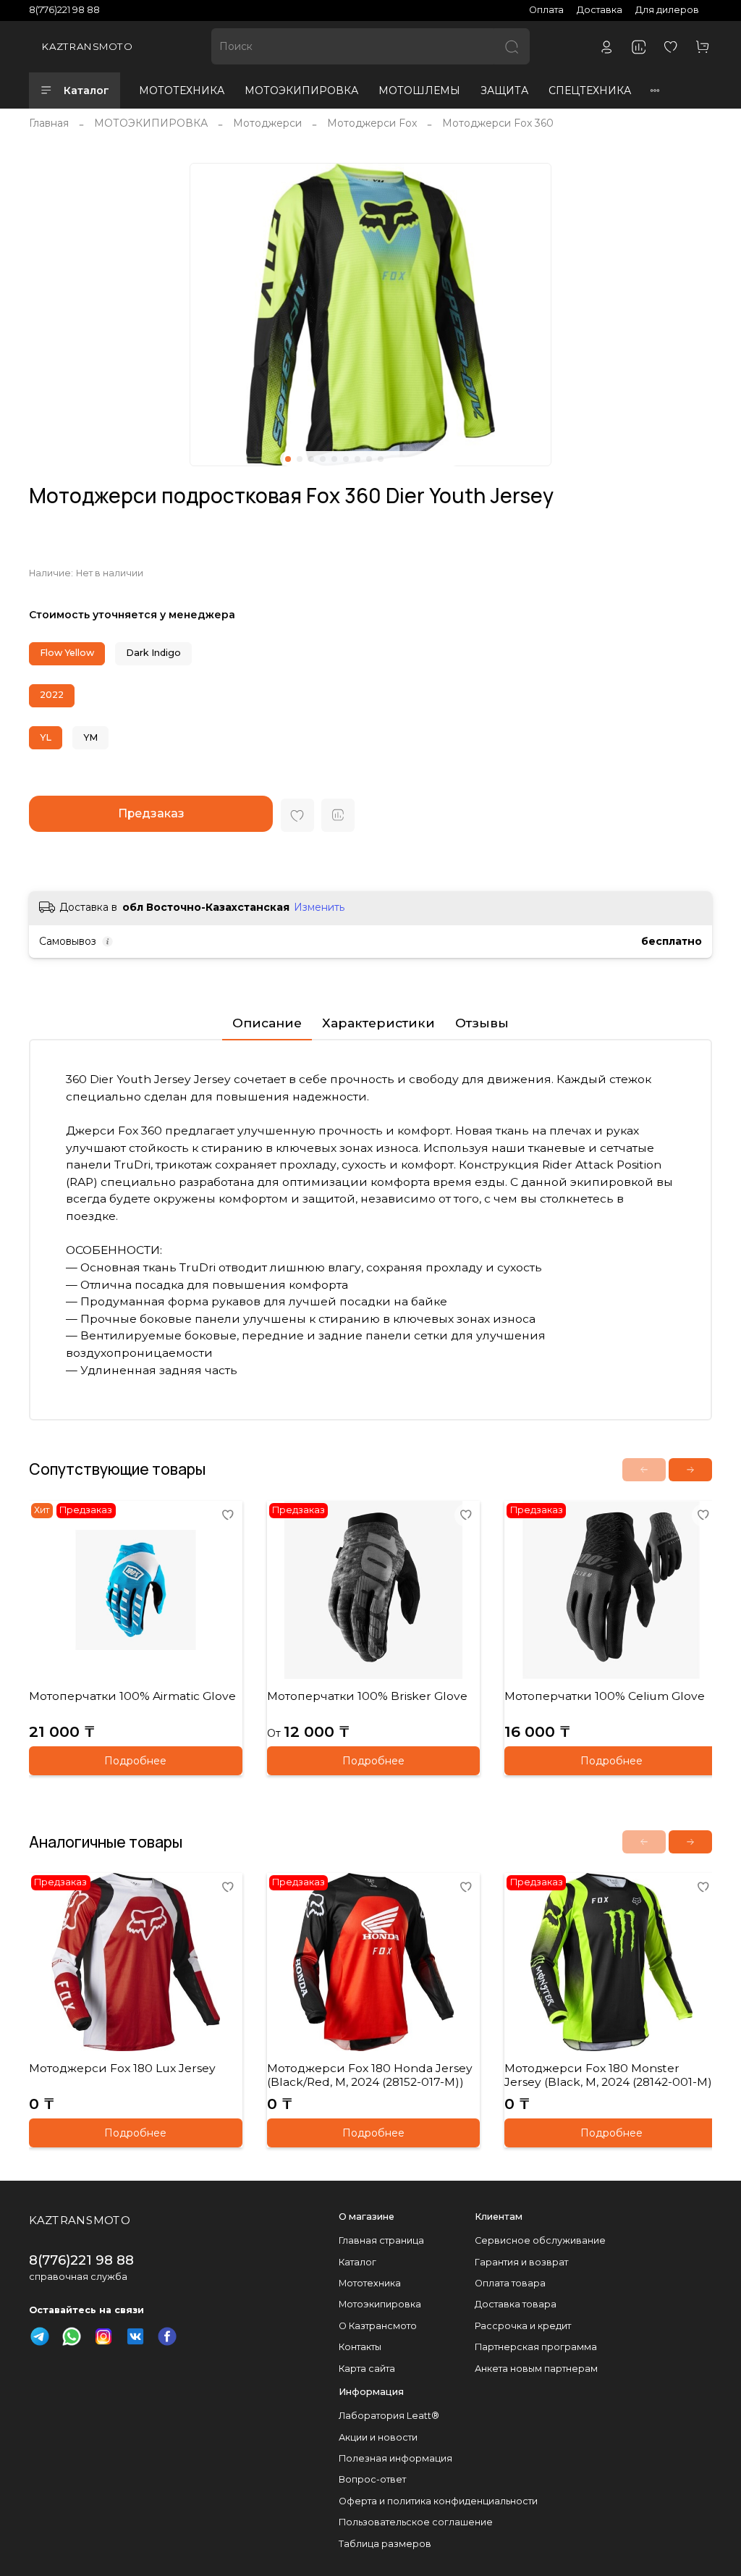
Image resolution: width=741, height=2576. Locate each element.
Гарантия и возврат (521, 2262)
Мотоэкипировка (380, 2304)
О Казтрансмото (378, 2326)
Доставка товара (516, 2304)
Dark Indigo (153, 653)
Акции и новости (378, 2437)
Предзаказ (151, 813)
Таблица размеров (385, 2544)
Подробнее (135, 1761)
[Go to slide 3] (311, 459)
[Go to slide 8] (369, 459)
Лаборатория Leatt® (389, 2416)
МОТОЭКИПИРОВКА (301, 91)
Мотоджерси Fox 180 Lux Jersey (122, 2068)
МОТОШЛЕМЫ (419, 91)
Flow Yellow (67, 653)
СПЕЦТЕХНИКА (590, 91)
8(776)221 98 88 (64, 10)
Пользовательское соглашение (416, 2522)
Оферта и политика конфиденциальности (438, 2501)
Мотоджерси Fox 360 (498, 123)
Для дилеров (667, 10)
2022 (52, 695)
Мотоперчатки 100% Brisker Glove (367, 1695)
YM (90, 737)
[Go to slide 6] (346, 459)
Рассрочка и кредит (523, 2326)
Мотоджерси (267, 123)
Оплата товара (510, 2283)
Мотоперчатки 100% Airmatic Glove (132, 1695)
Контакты (360, 2347)
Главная (49, 123)
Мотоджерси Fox (372, 123)
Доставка (600, 10)
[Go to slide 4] (323, 459)
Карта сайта (367, 2369)
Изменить (319, 907)
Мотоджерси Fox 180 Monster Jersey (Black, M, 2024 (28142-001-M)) (610, 2075)
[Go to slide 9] (381, 459)
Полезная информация (395, 2458)
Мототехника (370, 2283)
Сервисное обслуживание (540, 2240)
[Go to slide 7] (357, 459)
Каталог (86, 91)
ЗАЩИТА (504, 91)
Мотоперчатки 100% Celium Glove (605, 1695)
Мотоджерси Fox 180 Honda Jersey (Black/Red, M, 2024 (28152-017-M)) (370, 2075)
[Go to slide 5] (334, 459)
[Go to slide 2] (300, 459)
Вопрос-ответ (372, 2479)
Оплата (546, 10)
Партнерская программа (536, 2347)
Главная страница (381, 2240)
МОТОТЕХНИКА (182, 91)
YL (46, 737)
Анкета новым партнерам (536, 2369)
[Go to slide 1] (288, 459)
